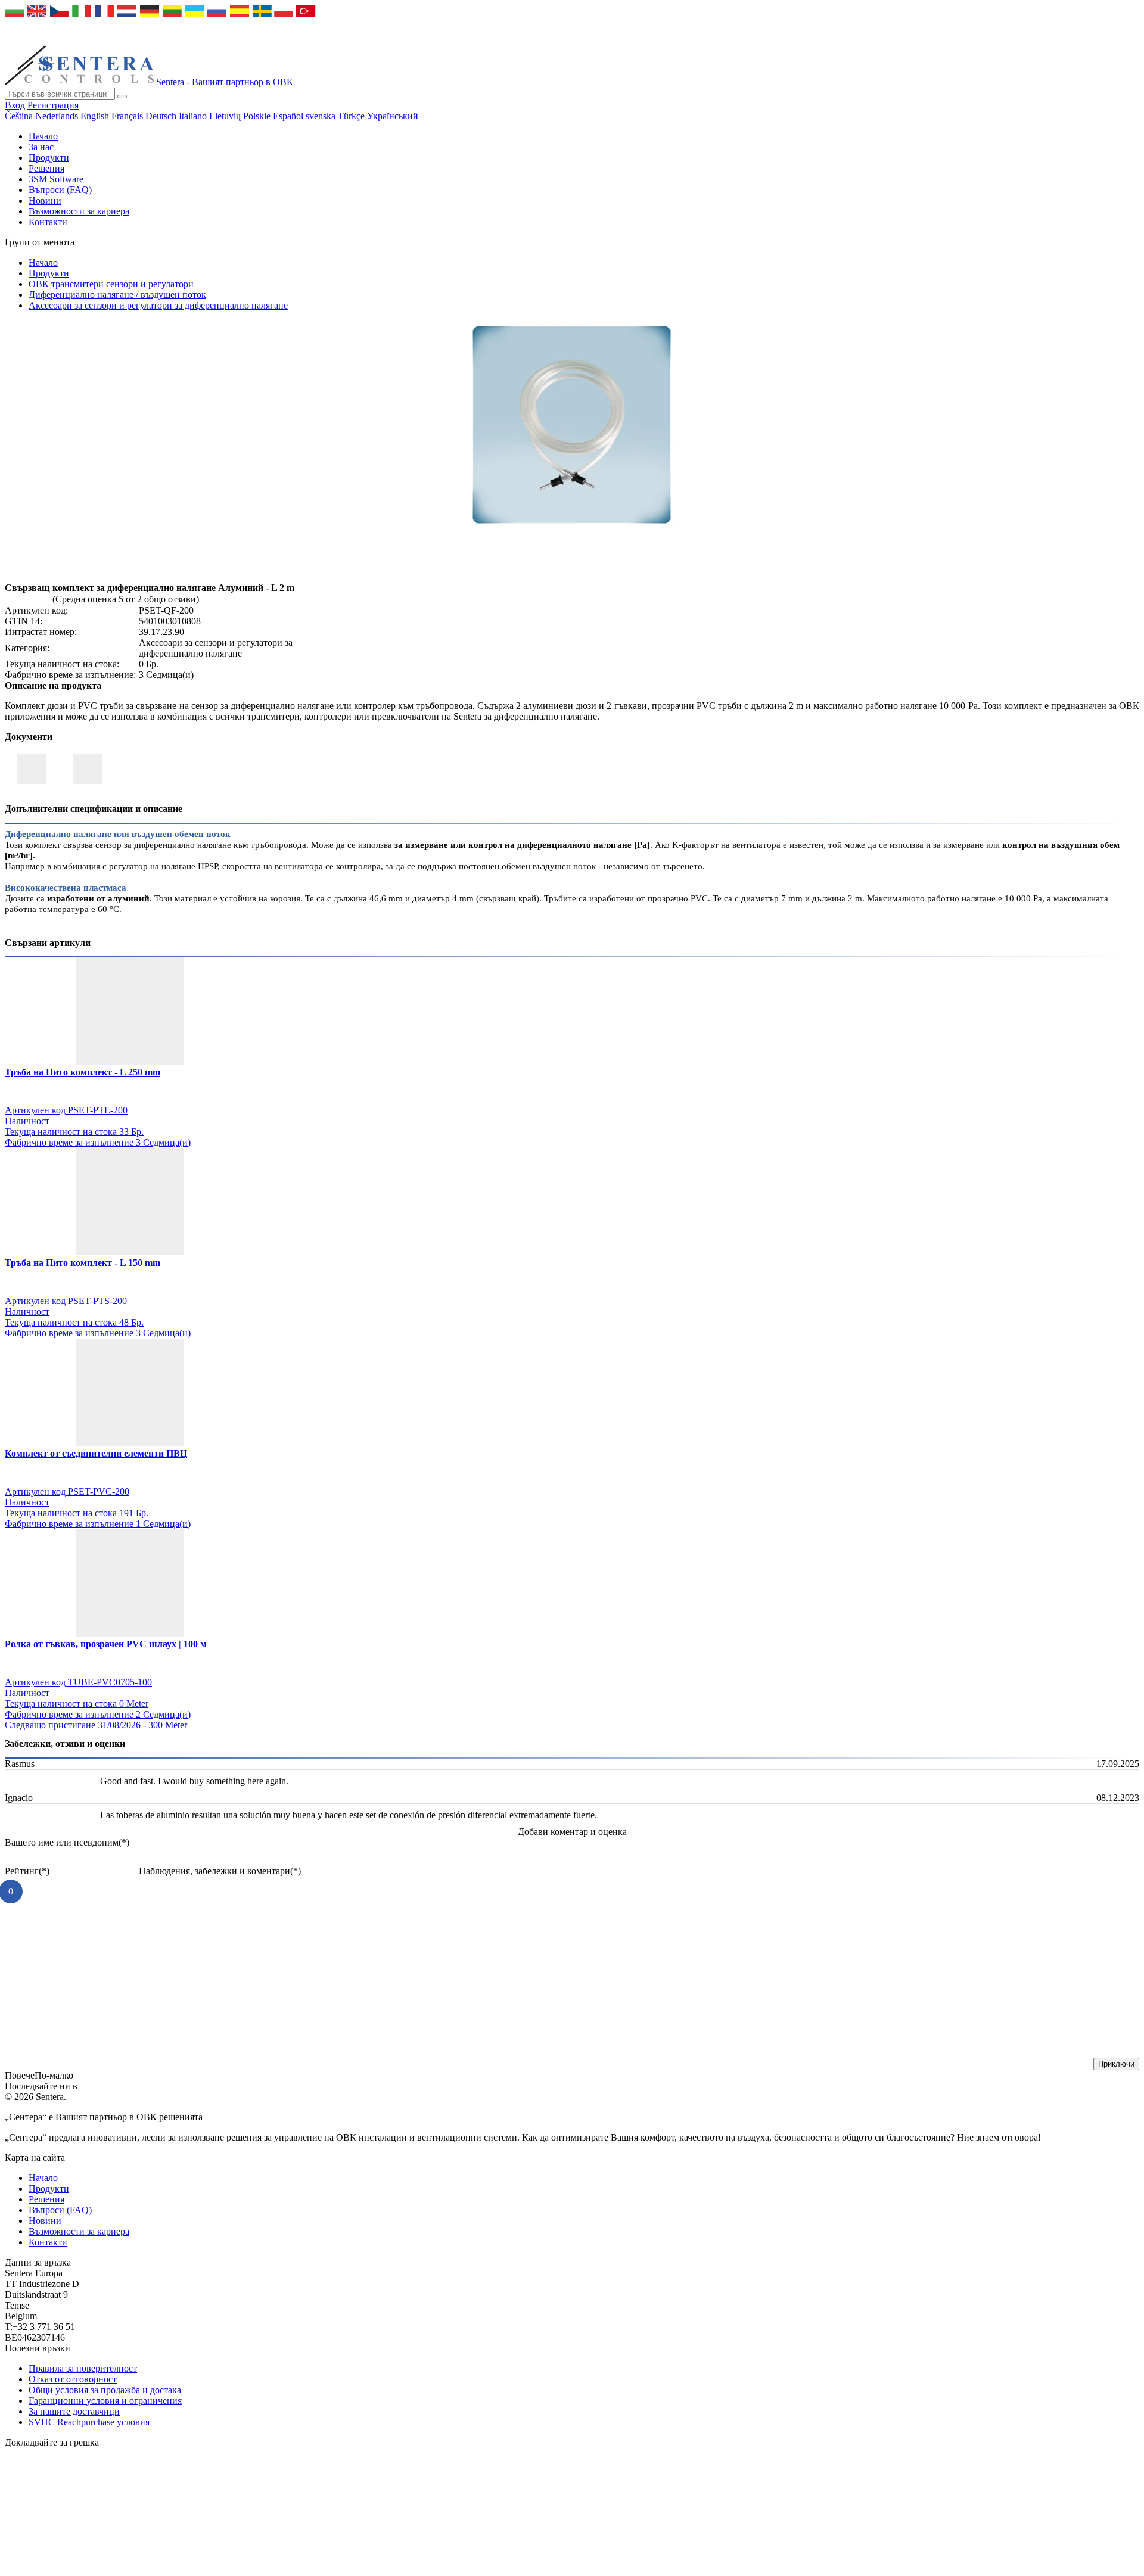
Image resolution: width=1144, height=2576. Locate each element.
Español (289, 116)
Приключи (1116, 2064)
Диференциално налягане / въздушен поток (117, 295)
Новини (45, 200)
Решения (46, 168)
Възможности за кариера (79, 211)
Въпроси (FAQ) (60, 190)
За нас (41, 147)
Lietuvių (226, 116)
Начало (43, 136)
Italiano (194, 116)
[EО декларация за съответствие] (32, 769)
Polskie (258, 116)
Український (393, 116)
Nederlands (58, 116)
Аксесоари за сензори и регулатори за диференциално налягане (158, 305)
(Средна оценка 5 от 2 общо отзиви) (126, 599)
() (67, 1842)
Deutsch (162, 116)
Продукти (49, 158)
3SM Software (56, 179)
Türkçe (352, 116)
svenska (322, 116)
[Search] (122, 97)
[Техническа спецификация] (88, 769)
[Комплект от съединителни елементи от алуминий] (572, 526)
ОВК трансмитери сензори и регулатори (111, 284)
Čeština (20, 116)
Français (128, 116)
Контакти (48, 222)
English (96, 116)
